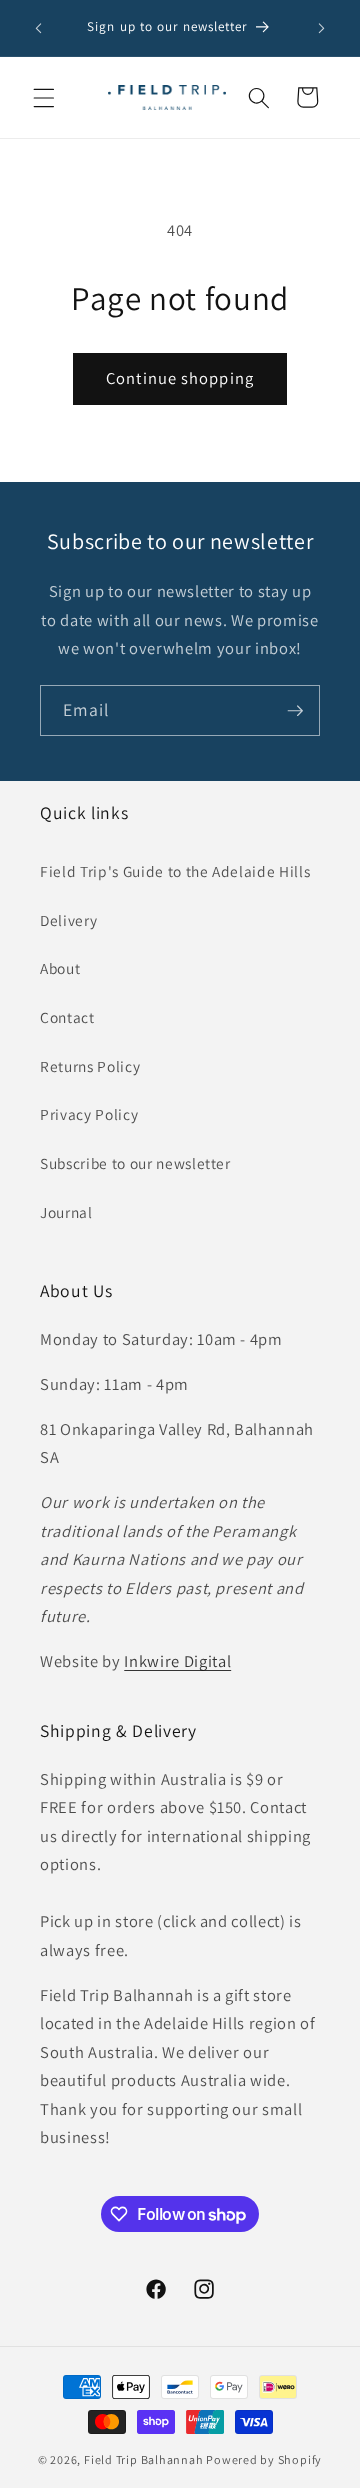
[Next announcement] (322, 28)
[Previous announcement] (39, 28)
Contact (67, 1017)
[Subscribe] (295, 711)
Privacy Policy (89, 1114)
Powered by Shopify (264, 2459)
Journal (66, 1212)
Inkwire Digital (177, 1661)
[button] (44, 97)
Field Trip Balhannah (143, 2459)
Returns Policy (90, 1066)
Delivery (68, 920)
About (60, 968)
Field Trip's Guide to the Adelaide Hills (175, 871)
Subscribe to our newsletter (135, 1163)
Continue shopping (180, 378)
